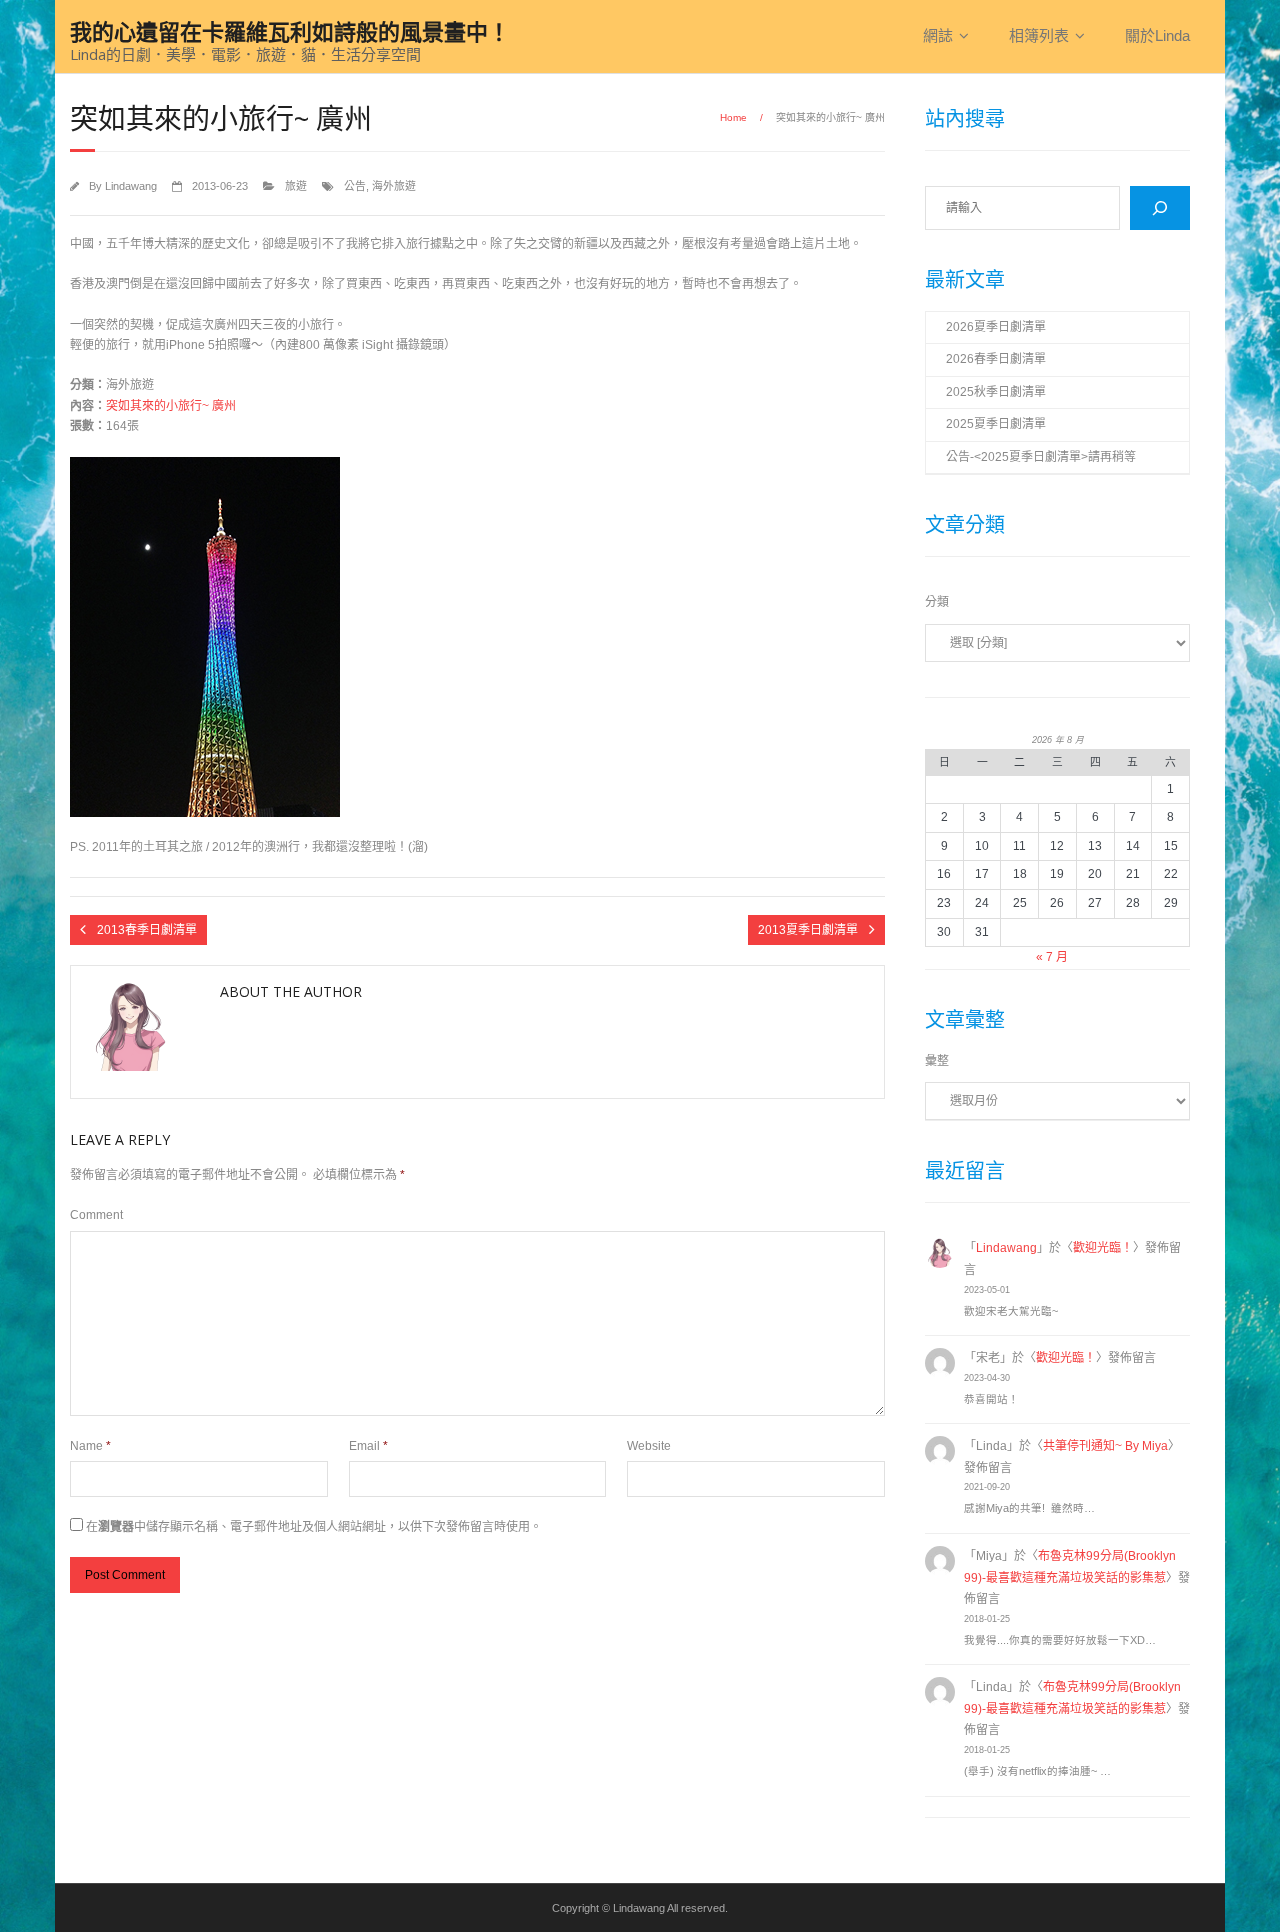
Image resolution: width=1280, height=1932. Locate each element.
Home (733, 117)
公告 (355, 186)
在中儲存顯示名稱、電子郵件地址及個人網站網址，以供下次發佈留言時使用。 (314, 1527)
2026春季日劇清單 (996, 359)
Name (90, 1446)
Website (649, 1446)
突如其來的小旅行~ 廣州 (171, 406)
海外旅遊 (394, 186)
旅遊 (296, 186)
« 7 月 (1052, 957)
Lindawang (131, 186)
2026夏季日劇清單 (996, 327)
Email (368, 1446)
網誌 (938, 35)
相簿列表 (1039, 35)
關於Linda (1157, 35)
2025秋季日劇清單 (996, 392)
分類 (937, 602)
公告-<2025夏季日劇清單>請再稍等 (1041, 457)
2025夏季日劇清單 (996, 424)
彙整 (937, 1061)
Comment (96, 1215)
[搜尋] (1160, 208)
